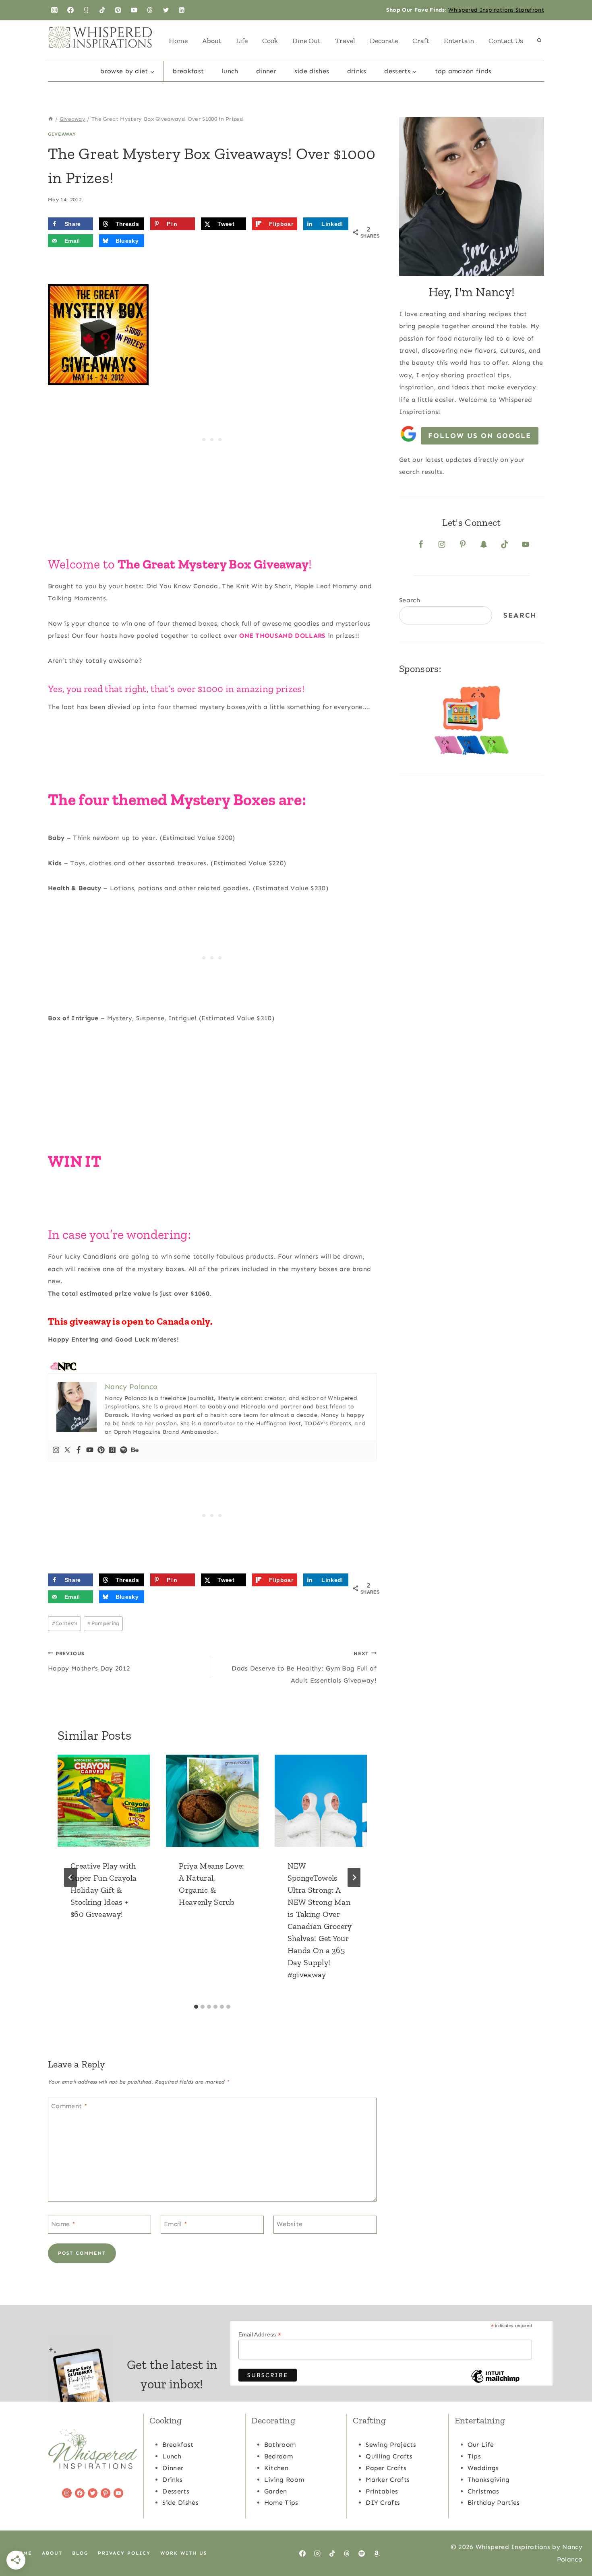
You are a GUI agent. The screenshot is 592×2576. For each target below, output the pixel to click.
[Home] (51, 119)
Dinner (266, 71)
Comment (69, 2106)
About (212, 41)
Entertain (459, 41)
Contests (65, 1623)
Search (410, 600)
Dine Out (306, 41)
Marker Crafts (388, 2480)
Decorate (384, 41)
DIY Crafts (383, 2503)
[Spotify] (124, 1450)
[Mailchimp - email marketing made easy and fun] (495, 2382)
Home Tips (281, 2503)
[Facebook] (70, 10)
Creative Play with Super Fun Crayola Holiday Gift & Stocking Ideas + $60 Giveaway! (103, 1890)
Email (176, 2224)
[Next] (354, 1877)
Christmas (483, 2491)
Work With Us (184, 2553)
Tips (474, 2456)
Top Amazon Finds (463, 71)
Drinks (357, 71)
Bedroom (278, 2456)
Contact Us (506, 41)
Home (178, 41)
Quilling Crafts (389, 2456)
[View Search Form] (539, 41)
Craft (421, 41)
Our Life (481, 2445)
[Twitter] (166, 10)
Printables (382, 2491)
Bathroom (280, 2445)
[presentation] (104, 1801)
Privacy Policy (124, 2553)
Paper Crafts (386, 2468)
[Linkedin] (182, 10)
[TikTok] (102, 10)
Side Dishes (312, 71)
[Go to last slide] (70, 1877)
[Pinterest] (118, 10)
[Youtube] (90, 1450)
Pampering (103, 1623)
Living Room (284, 2480)
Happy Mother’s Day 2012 (89, 1661)
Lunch (230, 71)
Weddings (483, 2468)
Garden (276, 2491)
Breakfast (188, 71)
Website (290, 2224)
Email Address (260, 2335)
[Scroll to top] (573, 2545)
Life (242, 41)
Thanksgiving (489, 2480)
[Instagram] (54, 10)
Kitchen (276, 2468)
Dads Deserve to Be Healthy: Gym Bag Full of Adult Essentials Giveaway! (304, 1667)
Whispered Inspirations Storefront (496, 10)
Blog (80, 2553)
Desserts (176, 2491)
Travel (345, 41)
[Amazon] (377, 2553)
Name (63, 2224)
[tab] (196, 2007)
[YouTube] (134, 10)
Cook (270, 41)
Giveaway (62, 134)
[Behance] (135, 1450)
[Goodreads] (86, 10)
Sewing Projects (391, 2445)
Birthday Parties (494, 2503)
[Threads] (150, 10)
